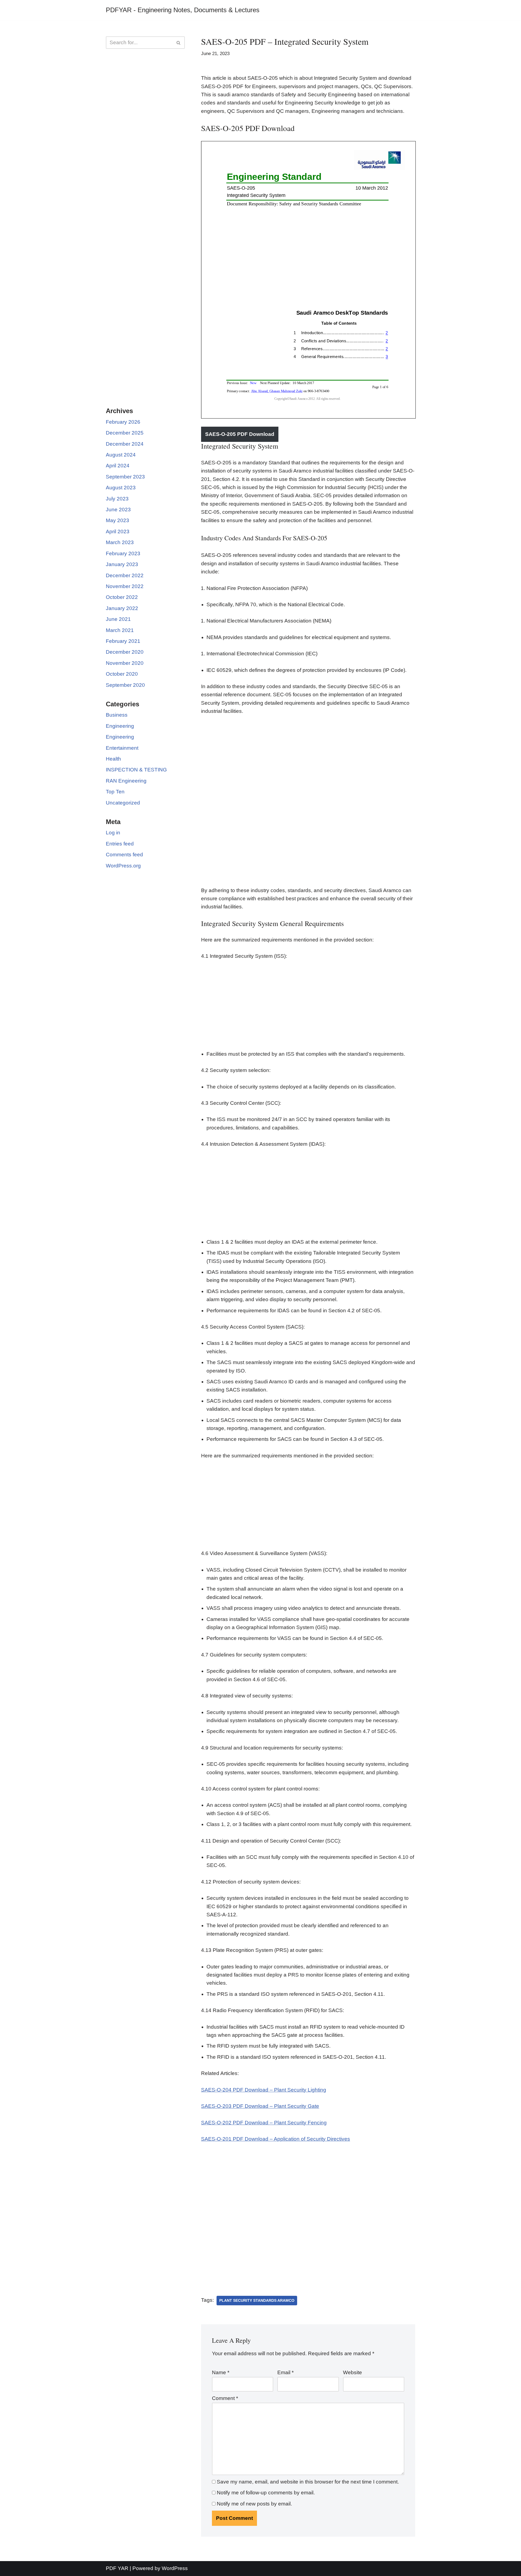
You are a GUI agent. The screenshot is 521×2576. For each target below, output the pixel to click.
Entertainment (122, 748)
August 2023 (121, 488)
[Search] (179, 43)
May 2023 (117, 520)
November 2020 (125, 663)
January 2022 (122, 608)
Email (285, 2372)
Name (221, 2372)
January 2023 (122, 564)
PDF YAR (117, 2568)
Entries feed (120, 844)
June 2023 (118, 510)
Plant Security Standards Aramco (257, 2300)
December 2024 (125, 444)
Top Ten (115, 792)
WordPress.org (123, 866)
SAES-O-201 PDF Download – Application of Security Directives (276, 2139)
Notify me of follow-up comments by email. (266, 2493)
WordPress (175, 2568)
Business (117, 715)
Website (352, 2372)
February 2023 (123, 553)
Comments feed (124, 855)
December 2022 (125, 575)
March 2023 (120, 542)
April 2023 (118, 532)
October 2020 (122, 674)
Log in (113, 833)
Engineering (120, 726)
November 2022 (125, 586)
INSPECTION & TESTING (136, 770)
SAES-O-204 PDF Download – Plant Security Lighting (264, 2090)
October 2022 (122, 597)
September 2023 (125, 477)
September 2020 (125, 685)
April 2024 (118, 466)
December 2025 (125, 433)
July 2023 (117, 499)
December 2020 (125, 652)
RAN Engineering (126, 781)
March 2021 (120, 630)
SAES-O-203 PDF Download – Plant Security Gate (260, 2106)
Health (113, 759)
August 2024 (121, 455)
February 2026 (123, 422)
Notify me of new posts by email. (254, 2504)
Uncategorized (123, 803)
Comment (225, 2398)
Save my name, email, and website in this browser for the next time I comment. (308, 2482)
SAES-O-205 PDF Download (240, 434)
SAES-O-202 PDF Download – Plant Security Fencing (264, 2123)
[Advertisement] (145, 141)
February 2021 (123, 641)
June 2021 (118, 619)
